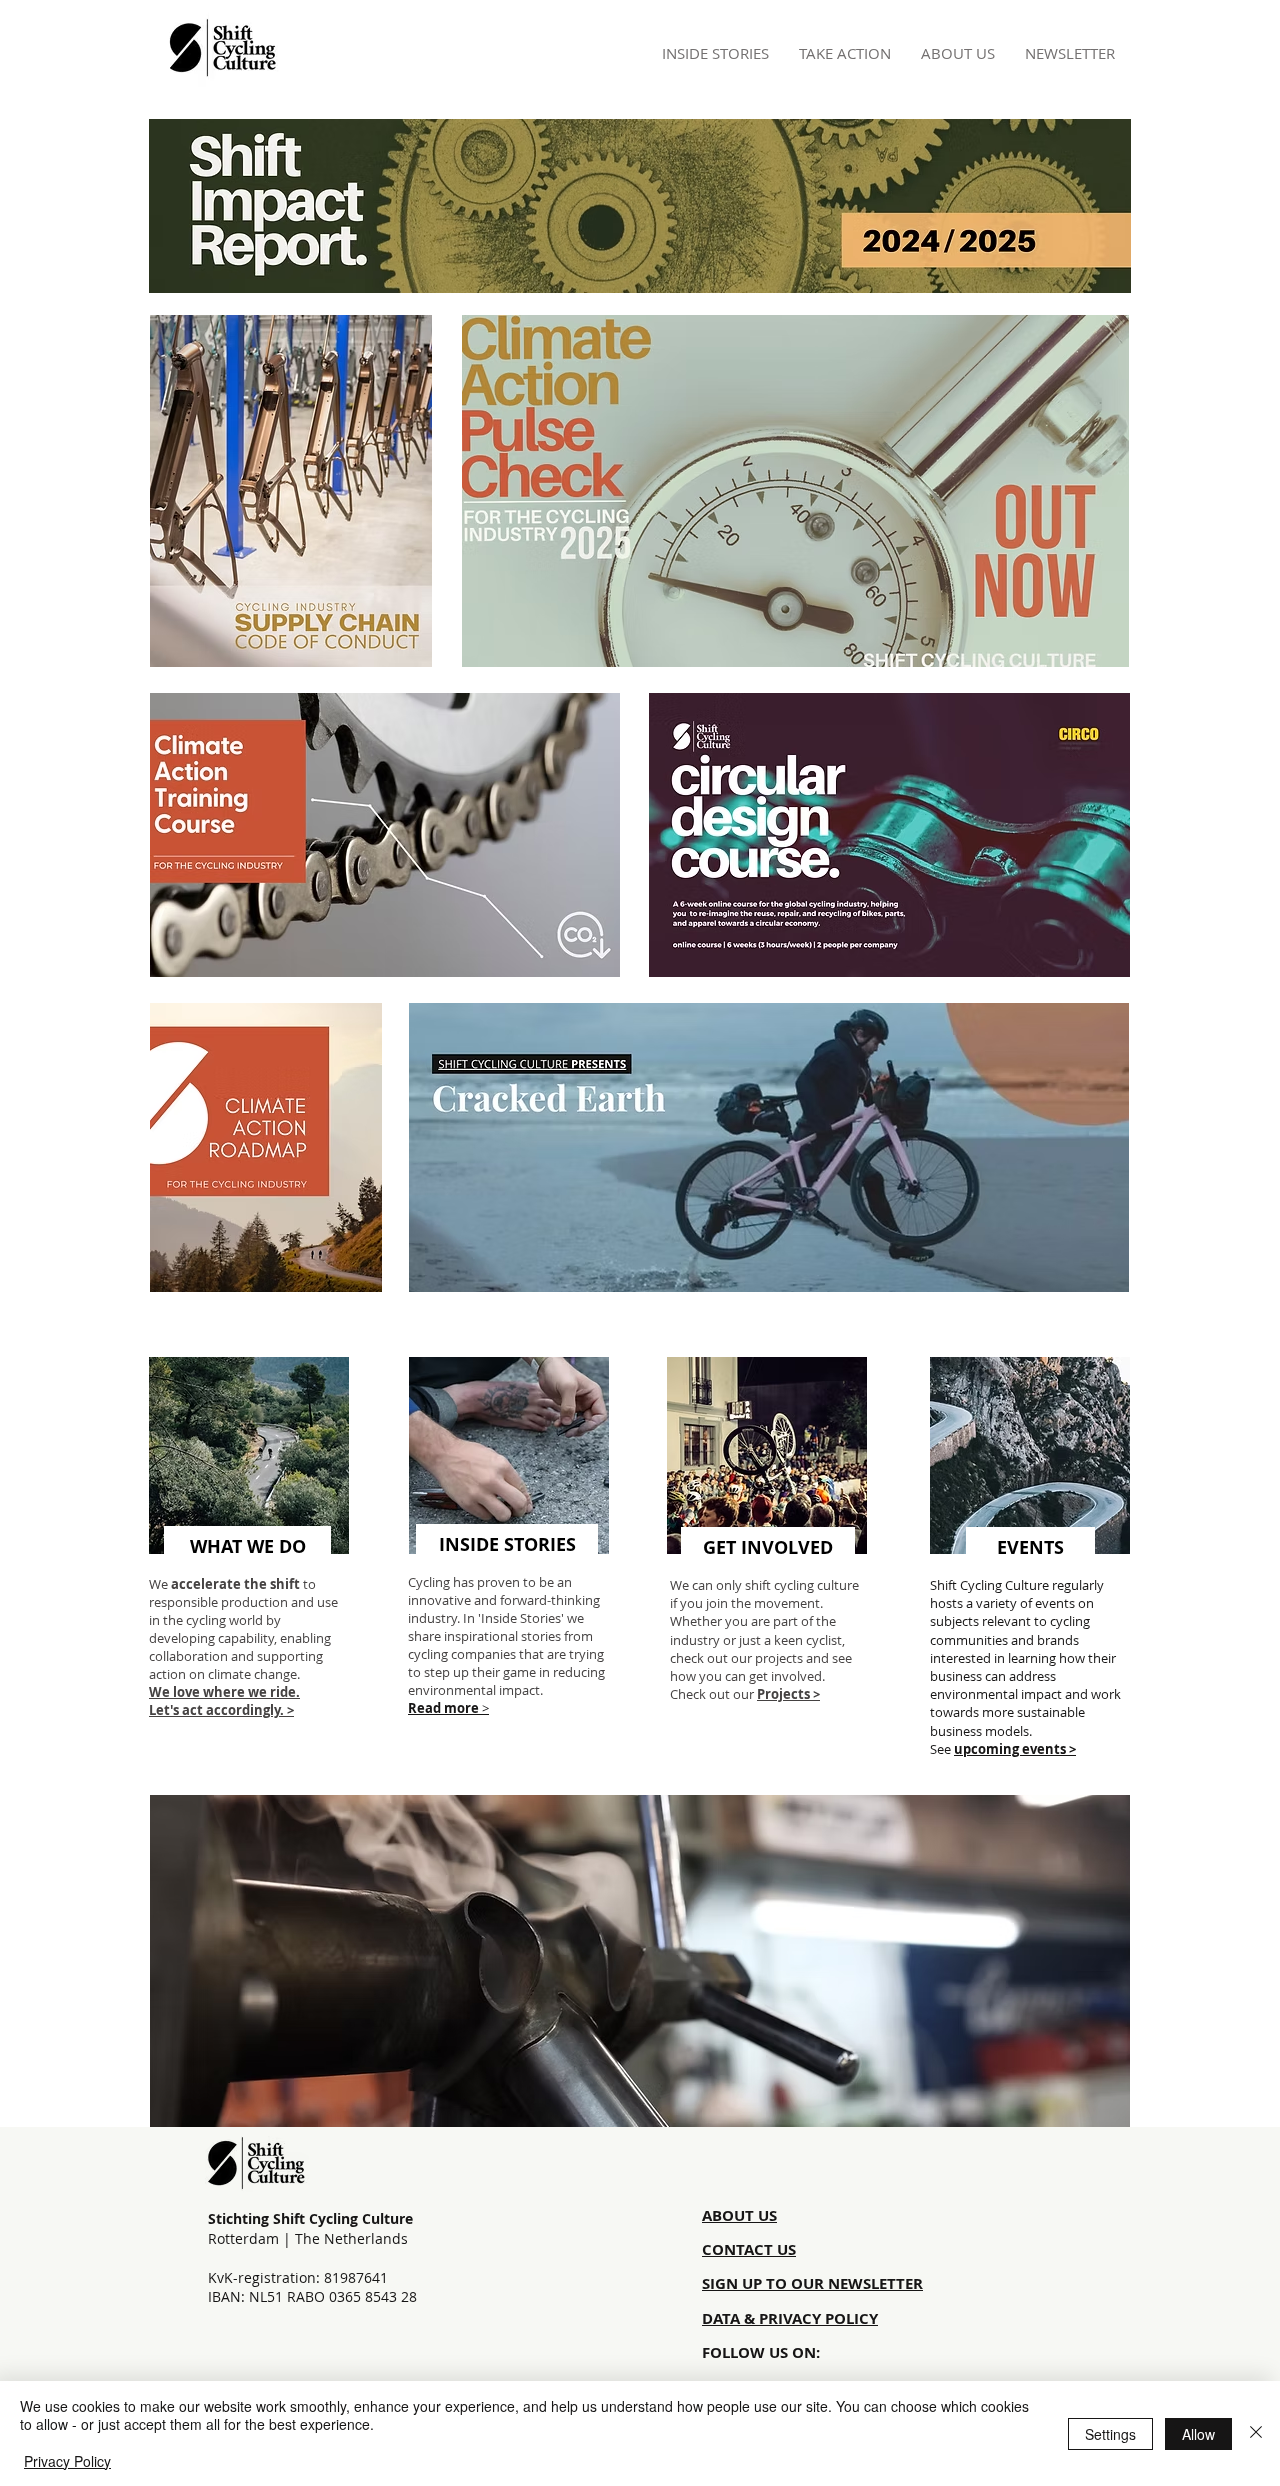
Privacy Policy (67, 2461)
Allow (1198, 2434)
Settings (1110, 2434)
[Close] (1256, 2433)
